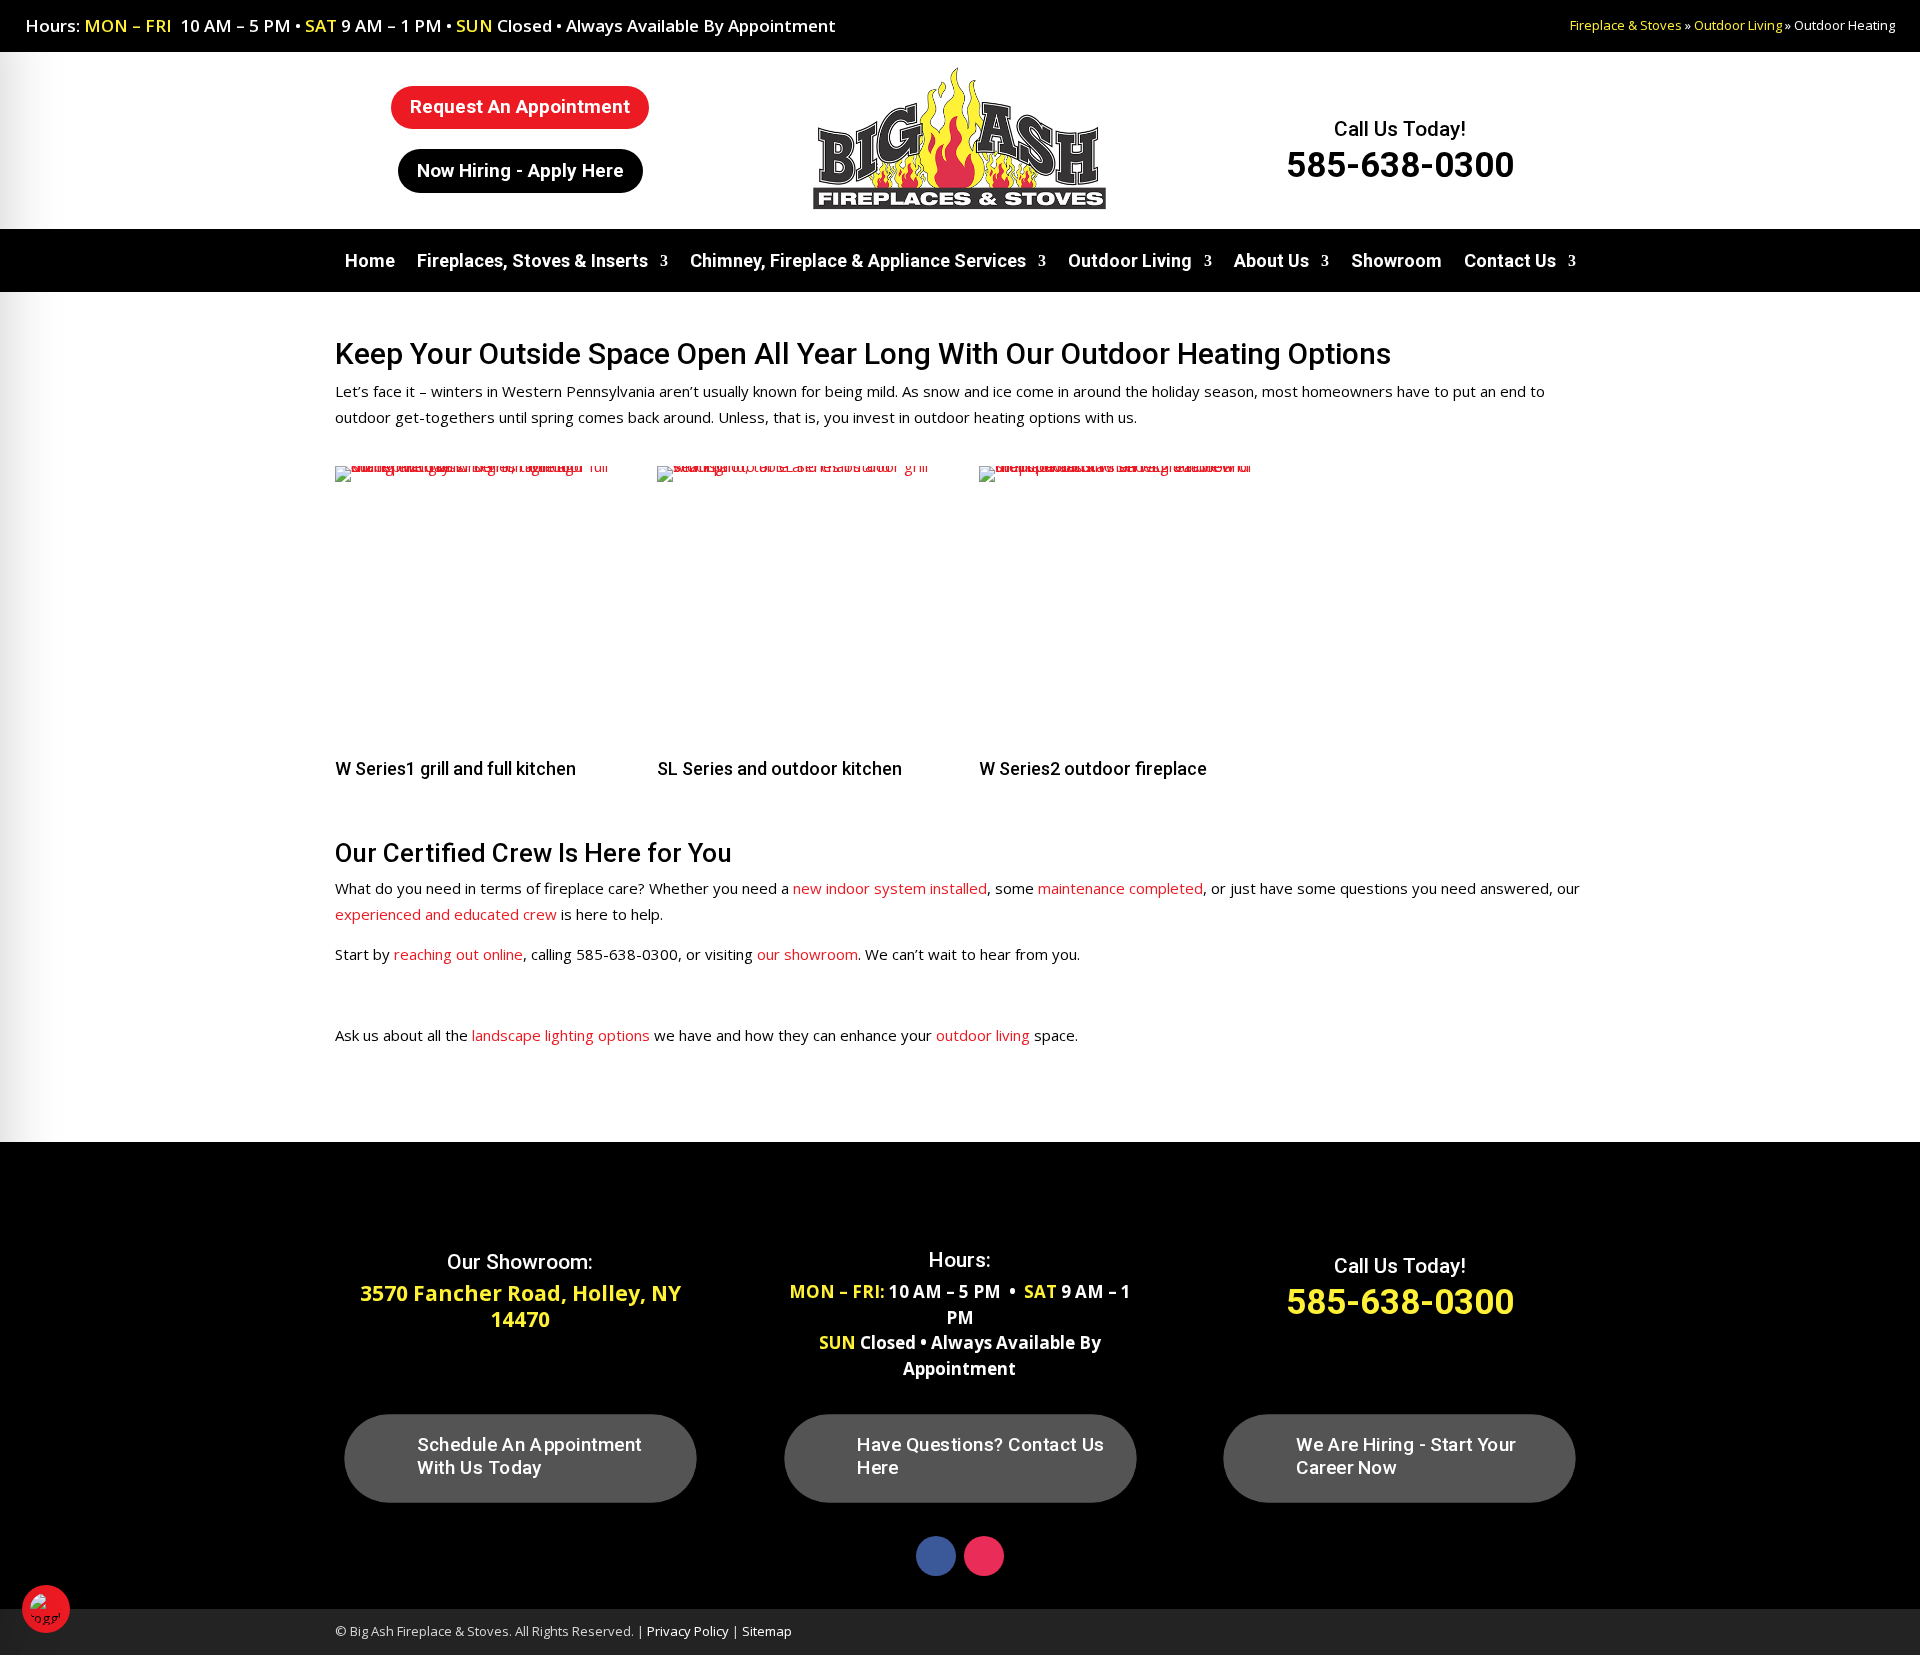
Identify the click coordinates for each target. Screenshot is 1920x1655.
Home (370, 260)
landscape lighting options (561, 1035)
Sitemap (767, 1631)
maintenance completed (1120, 888)
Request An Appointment (520, 106)
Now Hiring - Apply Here (520, 170)
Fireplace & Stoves (1626, 25)
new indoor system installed (890, 888)
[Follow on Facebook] (936, 1556)
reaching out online (458, 954)
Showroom (1396, 260)
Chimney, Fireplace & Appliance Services (858, 260)
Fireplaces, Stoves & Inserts (532, 260)
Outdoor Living (1738, 25)
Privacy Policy (688, 1631)
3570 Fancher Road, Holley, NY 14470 (520, 1306)
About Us (1271, 260)
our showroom (805, 954)
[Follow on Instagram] (984, 1556)
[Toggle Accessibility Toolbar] (46, 1609)
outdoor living (983, 1035)
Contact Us (1510, 260)
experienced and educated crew (446, 914)
